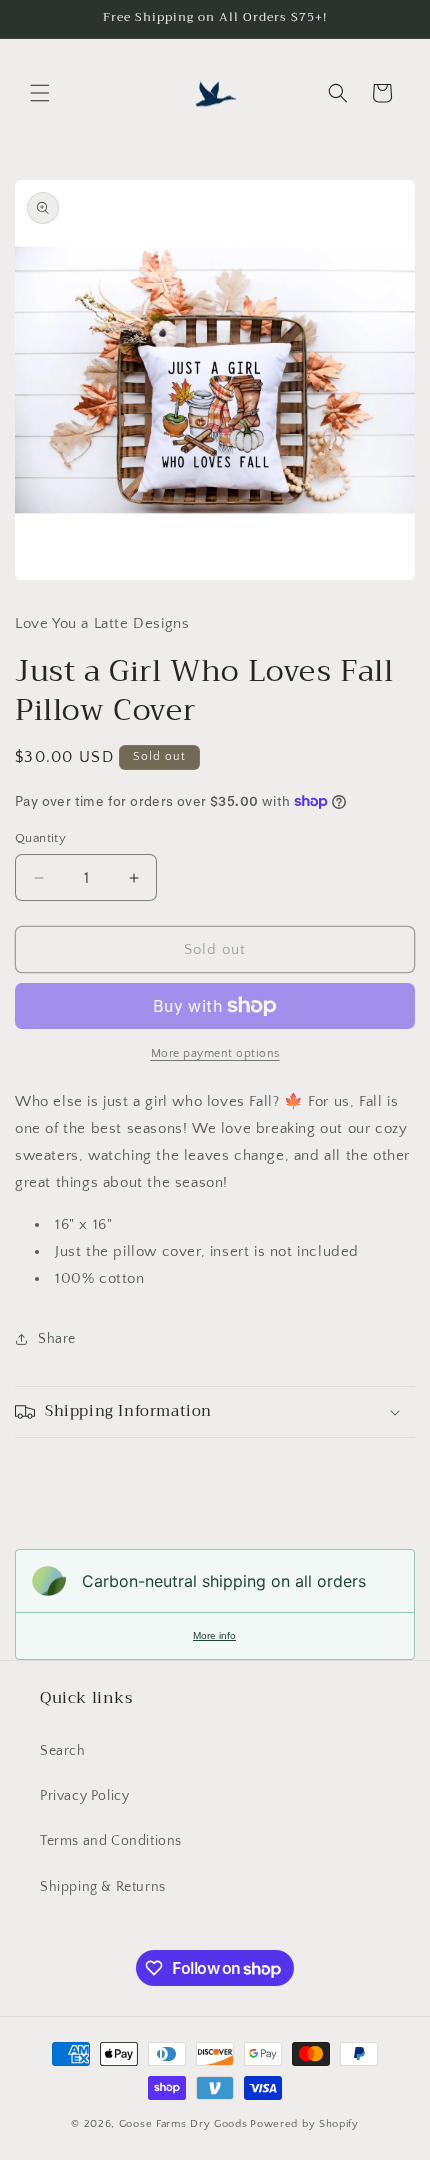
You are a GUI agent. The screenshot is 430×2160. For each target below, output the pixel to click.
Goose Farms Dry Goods (183, 2124)
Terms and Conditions (111, 1841)
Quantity (40, 838)
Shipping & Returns (103, 1887)
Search (63, 1751)
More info (214, 1635)
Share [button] (57, 1339)
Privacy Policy (84, 1796)
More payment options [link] (215, 1053)
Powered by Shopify (304, 2124)
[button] (40, 93)
